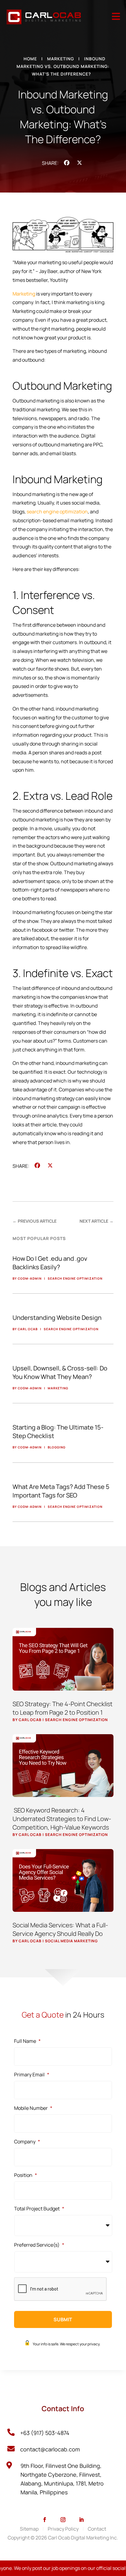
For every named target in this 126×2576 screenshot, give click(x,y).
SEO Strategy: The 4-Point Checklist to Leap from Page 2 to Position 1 (63, 1708)
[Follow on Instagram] (63, 2520)
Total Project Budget (39, 2209)
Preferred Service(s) (39, 2245)
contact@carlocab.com (50, 2449)
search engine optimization (57, 512)
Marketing (61, 59)
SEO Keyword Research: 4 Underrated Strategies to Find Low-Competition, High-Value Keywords (62, 1819)
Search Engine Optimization (76, 1720)
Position (26, 2175)
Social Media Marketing (71, 1941)
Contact (97, 2529)
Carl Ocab (30, 1720)
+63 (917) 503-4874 (45, 2433)
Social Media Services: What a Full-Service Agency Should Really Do (60, 1929)
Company (27, 2142)
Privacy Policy (63, 2529)
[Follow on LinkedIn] (81, 2520)
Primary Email (32, 2075)
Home (30, 59)
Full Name (27, 2041)
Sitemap (29, 2529)
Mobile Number (33, 2108)
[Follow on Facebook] (45, 2520)
